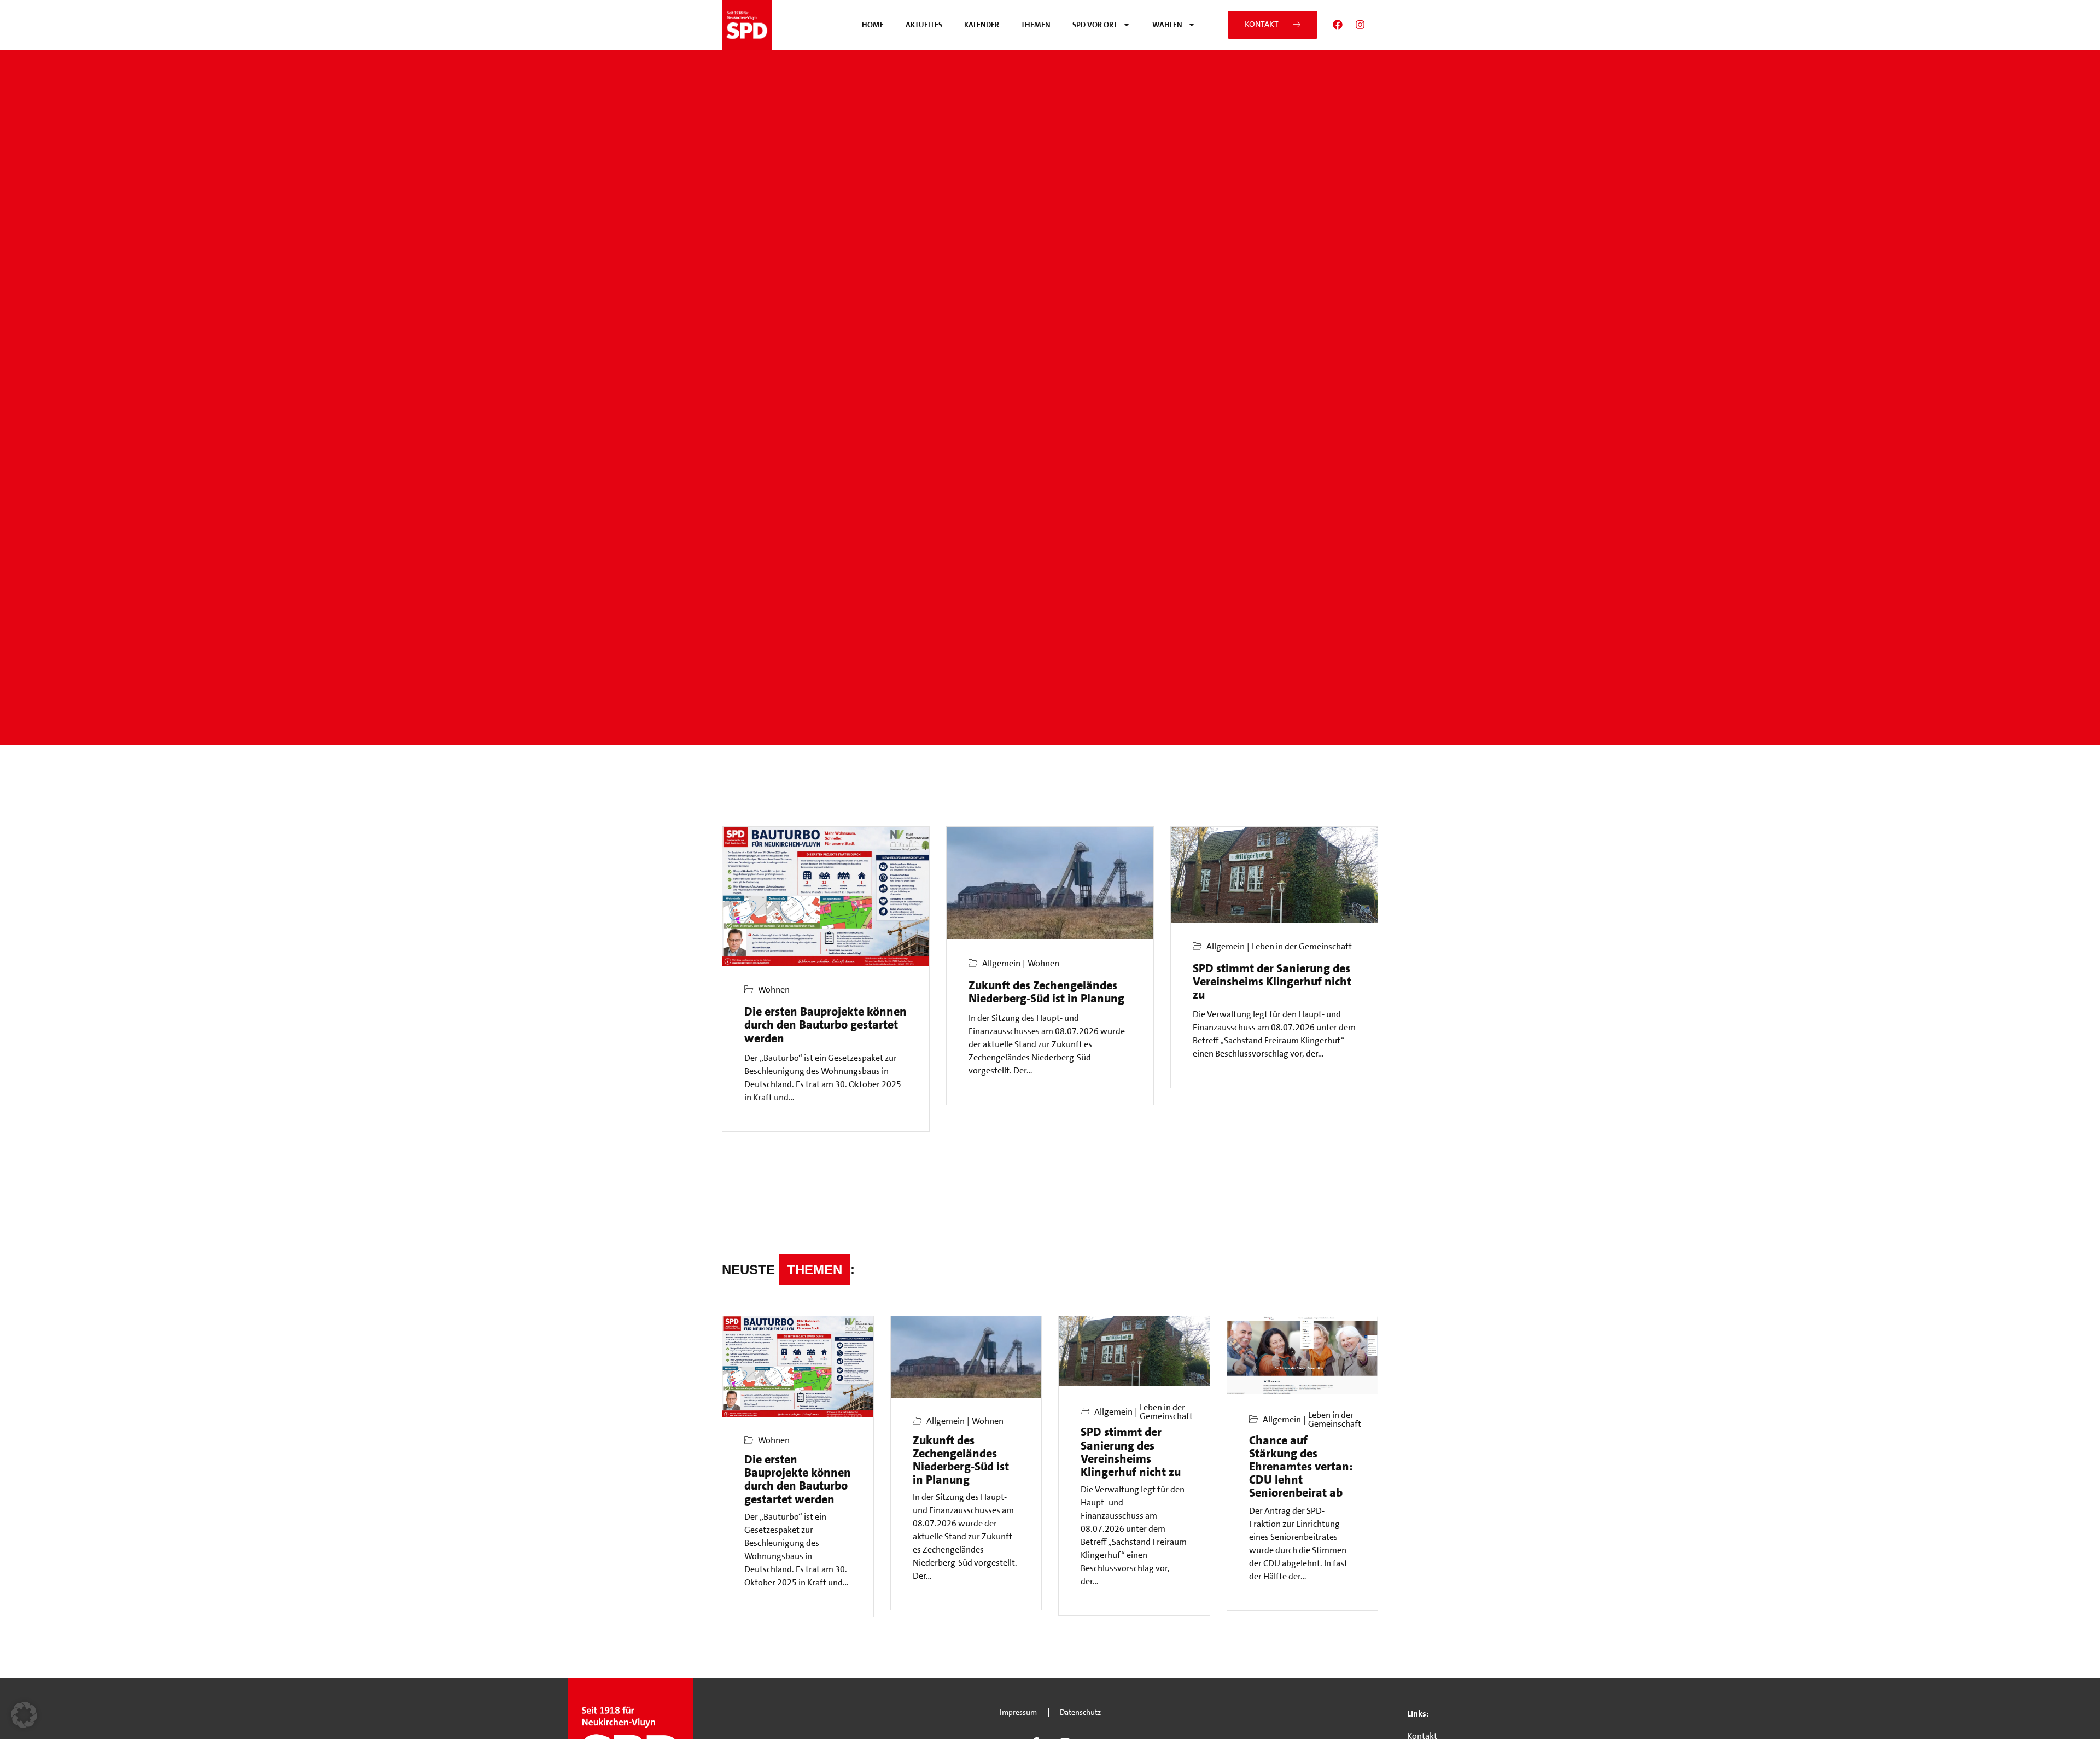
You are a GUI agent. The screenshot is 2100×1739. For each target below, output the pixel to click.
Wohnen (774, 990)
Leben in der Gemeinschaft (1302, 947)
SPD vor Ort (1095, 25)
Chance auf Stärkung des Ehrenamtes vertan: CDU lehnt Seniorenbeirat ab (1301, 1467)
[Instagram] (1360, 25)
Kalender (982, 25)
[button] (24, 1715)
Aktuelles (924, 25)
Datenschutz (1080, 1712)
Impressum (1018, 1712)
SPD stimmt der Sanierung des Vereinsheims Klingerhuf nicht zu (1272, 981)
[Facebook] (1338, 25)
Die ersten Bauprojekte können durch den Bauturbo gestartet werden (826, 1025)
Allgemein (1001, 964)
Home (873, 25)
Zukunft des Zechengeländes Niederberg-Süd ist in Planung (1046, 992)
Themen (1036, 25)
